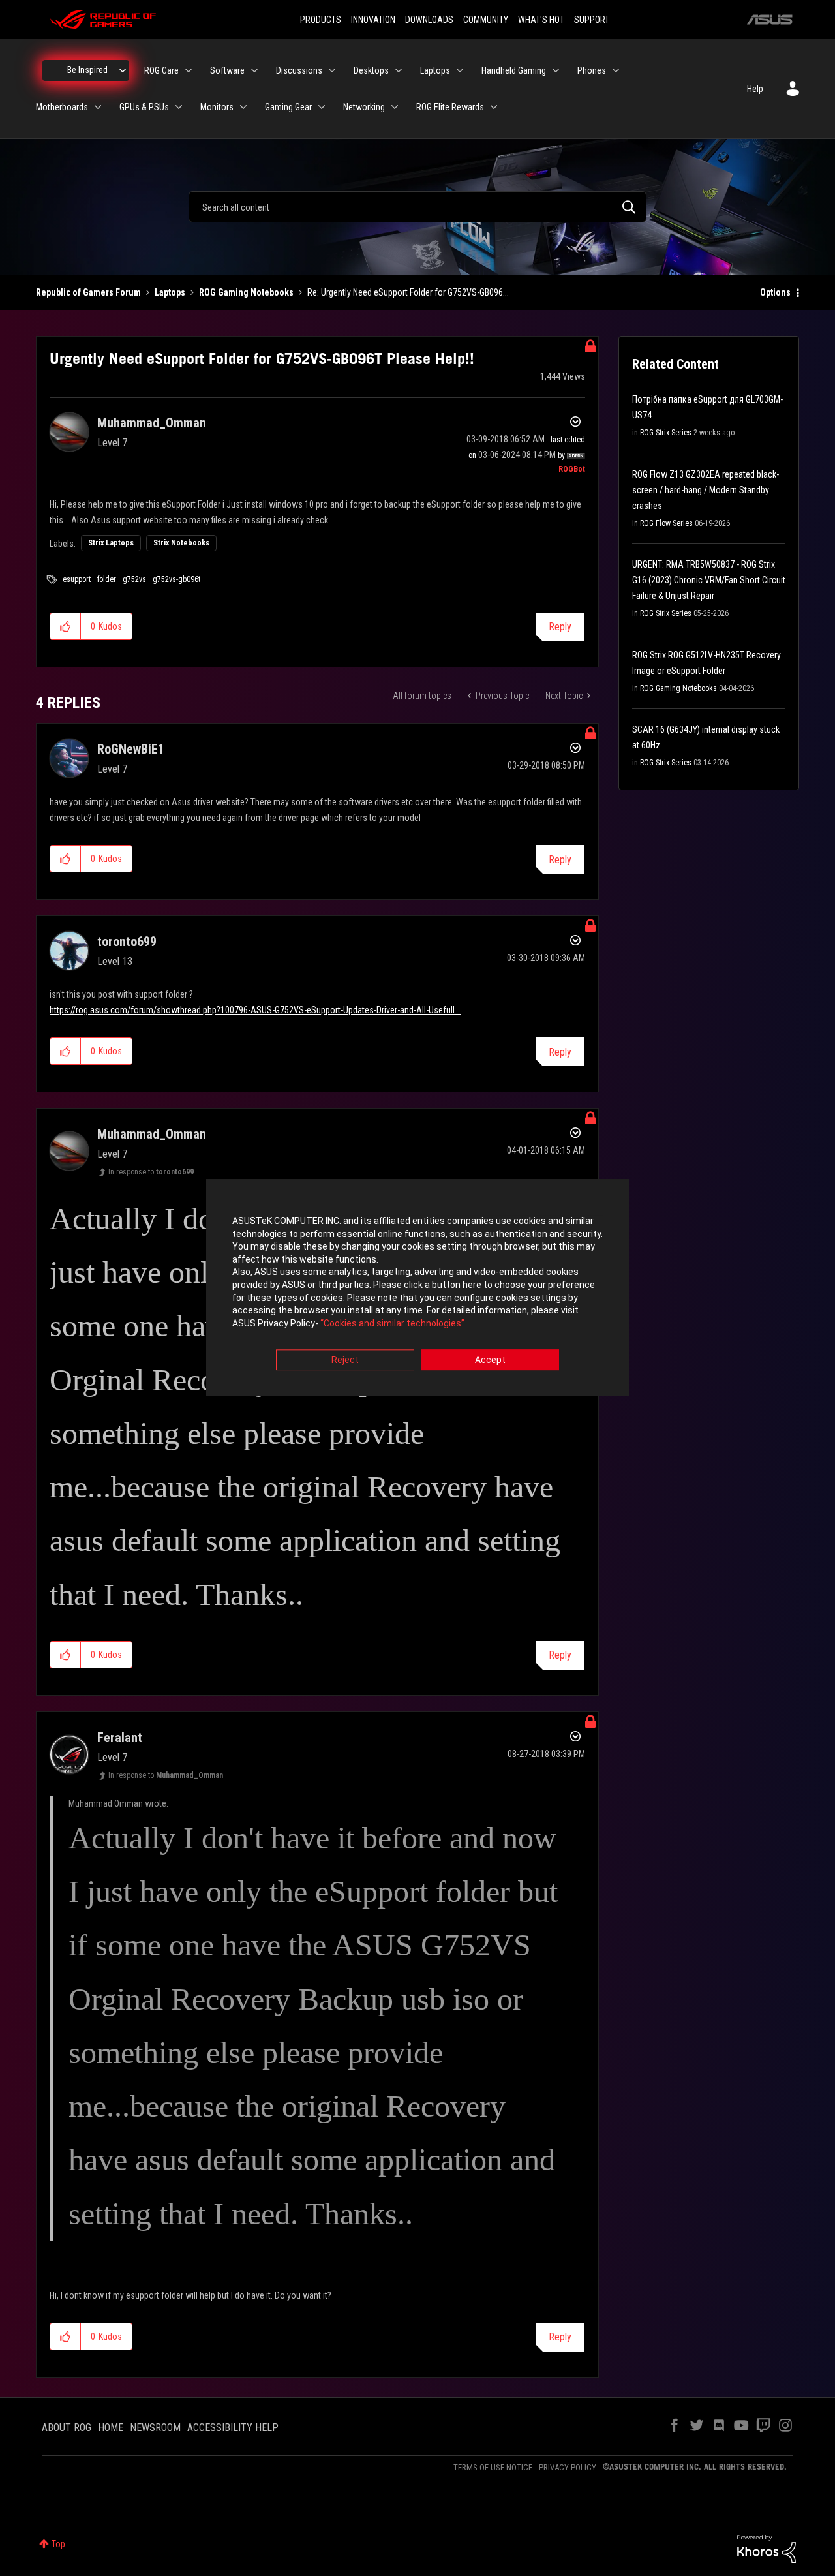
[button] (66, 626)
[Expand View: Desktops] (399, 70)
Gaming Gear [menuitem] (288, 107)
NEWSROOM (155, 2428)
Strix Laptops (111, 543)
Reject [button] (345, 1360)
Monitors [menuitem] (217, 107)
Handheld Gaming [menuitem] (514, 70)
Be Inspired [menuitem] (87, 70)
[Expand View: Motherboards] (98, 107)
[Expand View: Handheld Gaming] (556, 70)
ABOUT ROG (67, 2428)
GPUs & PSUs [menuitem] (144, 107)
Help (755, 89)
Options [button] (775, 292)
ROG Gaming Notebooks (246, 292)
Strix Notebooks (181, 543)
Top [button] (58, 2544)
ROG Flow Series (666, 523)
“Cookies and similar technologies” (392, 1323)
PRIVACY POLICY (568, 2467)
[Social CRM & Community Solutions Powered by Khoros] (767, 2548)
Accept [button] (490, 1360)
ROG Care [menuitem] (161, 70)
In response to (151, 1172)
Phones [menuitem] (592, 70)
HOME (111, 2428)
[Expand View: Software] (254, 70)
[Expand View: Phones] (616, 70)
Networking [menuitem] (364, 107)
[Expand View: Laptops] (460, 70)
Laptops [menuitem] (435, 70)
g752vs (134, 579)
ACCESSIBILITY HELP (233, 2428)
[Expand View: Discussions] (332, 70)
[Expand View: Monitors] (243, 107)
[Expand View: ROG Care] (189, 70)
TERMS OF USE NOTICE (493, 2467)
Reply (560, 627)
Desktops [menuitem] (371, 70)
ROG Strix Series (666, 433)
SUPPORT (592, 20)
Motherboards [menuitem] (62, 107)
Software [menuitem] (227, 70)
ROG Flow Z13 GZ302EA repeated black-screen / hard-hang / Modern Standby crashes (706, 490)
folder (107, 579)
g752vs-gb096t (176, 579)
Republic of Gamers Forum (88, 292)
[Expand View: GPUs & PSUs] (179, 107)
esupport (77, 579)
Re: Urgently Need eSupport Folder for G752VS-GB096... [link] (408, 292)
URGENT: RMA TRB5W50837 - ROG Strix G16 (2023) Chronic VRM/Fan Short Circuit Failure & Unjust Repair (709, 580)
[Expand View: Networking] (395, 107)
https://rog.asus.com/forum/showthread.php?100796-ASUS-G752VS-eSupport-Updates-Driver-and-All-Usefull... (255, 1010)
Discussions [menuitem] (299, 70)
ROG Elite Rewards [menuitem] (450, 107)
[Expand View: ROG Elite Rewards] (494, 107)
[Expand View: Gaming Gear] (322, 107)
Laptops (170, 292)
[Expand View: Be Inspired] (123, 70)
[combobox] (417, 207)
